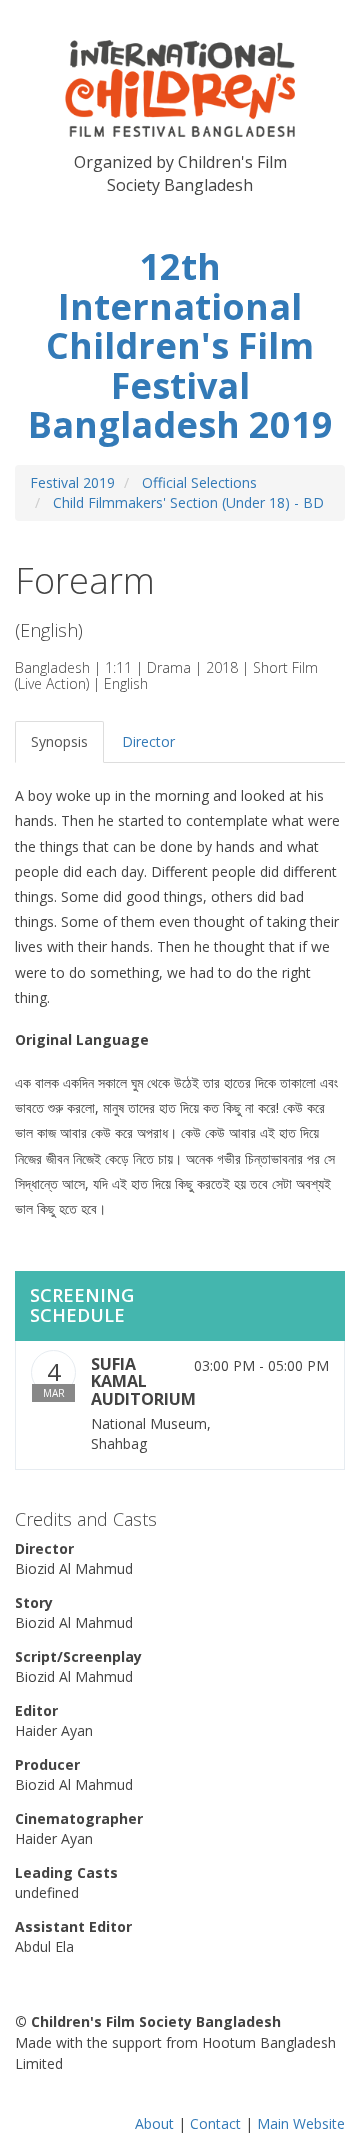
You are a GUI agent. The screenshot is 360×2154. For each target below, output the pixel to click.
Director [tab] (148, 741)
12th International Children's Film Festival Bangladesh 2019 (180, 345)
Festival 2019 (72, 482)
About (154, 2123)
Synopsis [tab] (59, 741)
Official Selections (199, 482)
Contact (215, 2123)
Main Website (301, 2123)
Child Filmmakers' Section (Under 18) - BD (188, 502)
